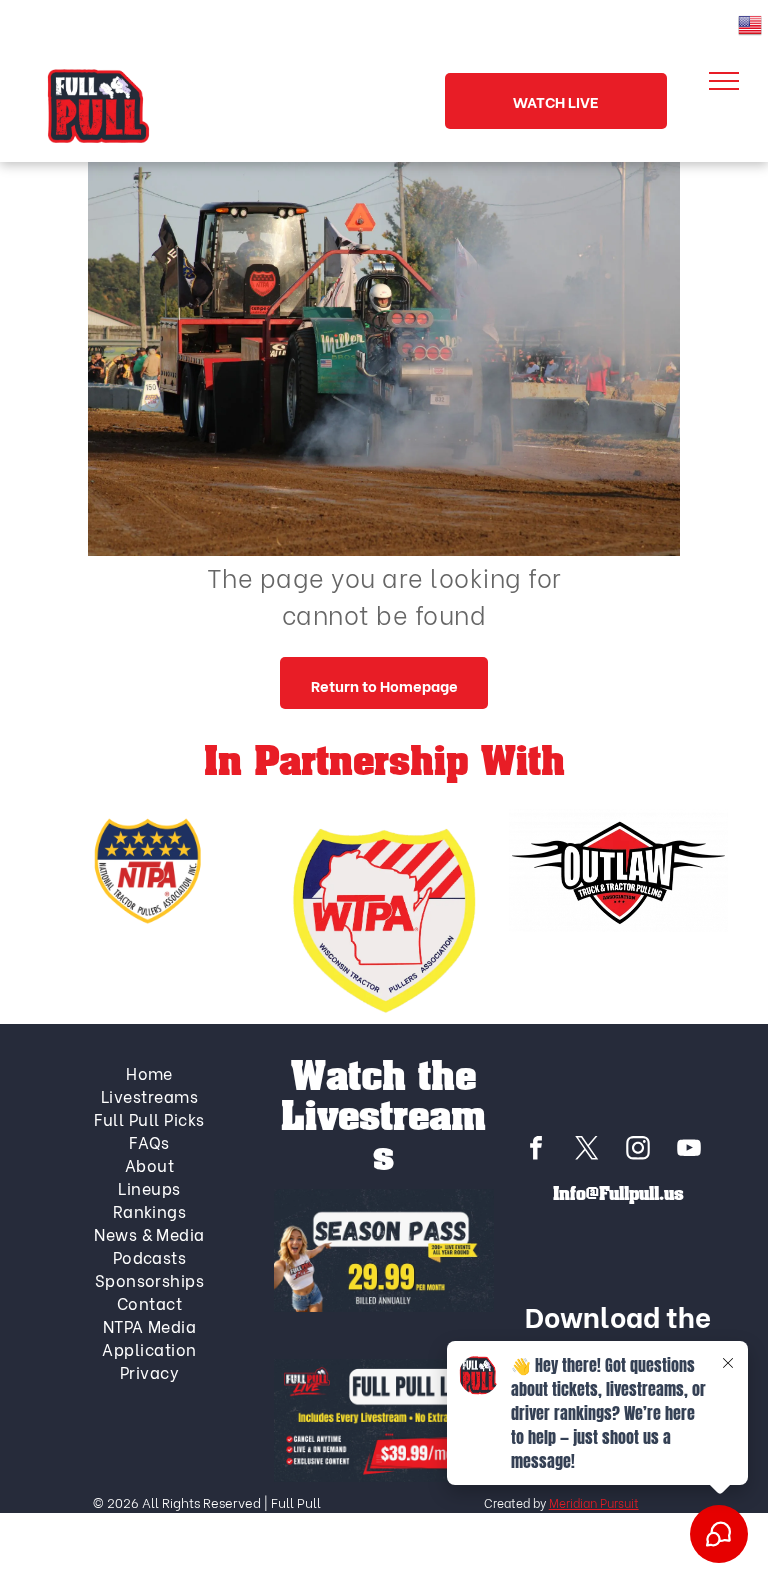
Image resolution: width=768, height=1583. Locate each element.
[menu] (724, 81)
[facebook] (536, 1150)
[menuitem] (150, 1072)
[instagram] (638, 1150)
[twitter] (587, 1150)
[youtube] (689, 1150)
